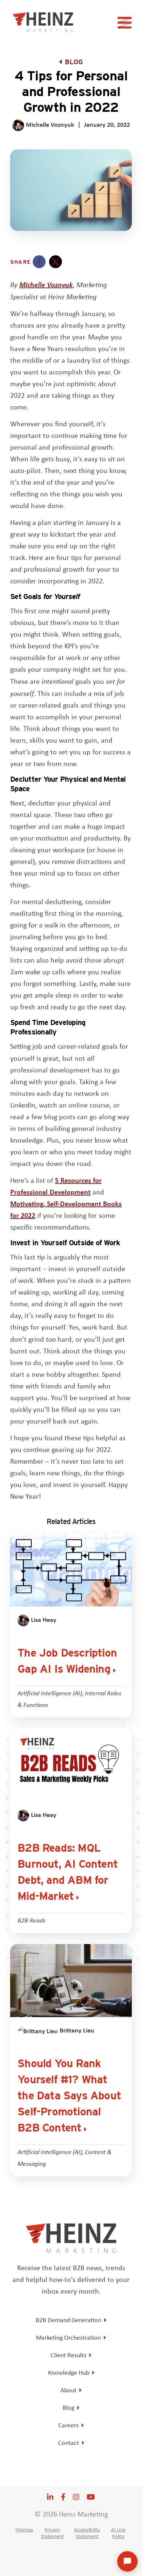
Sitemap (24, 2530)
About (68, 2390)
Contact (68, 2443)
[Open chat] (127, 2561)
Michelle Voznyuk (46, 284)
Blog (74, 62)
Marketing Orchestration (68, 2337)
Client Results (68, 2355)
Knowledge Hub (69, 2373)
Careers (68, 2425)
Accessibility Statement (87, 2533)
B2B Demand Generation (68, 2320)
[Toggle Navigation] (126, 25)
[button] (39, 262)
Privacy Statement (52, 2533)
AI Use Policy (118, 2533)
